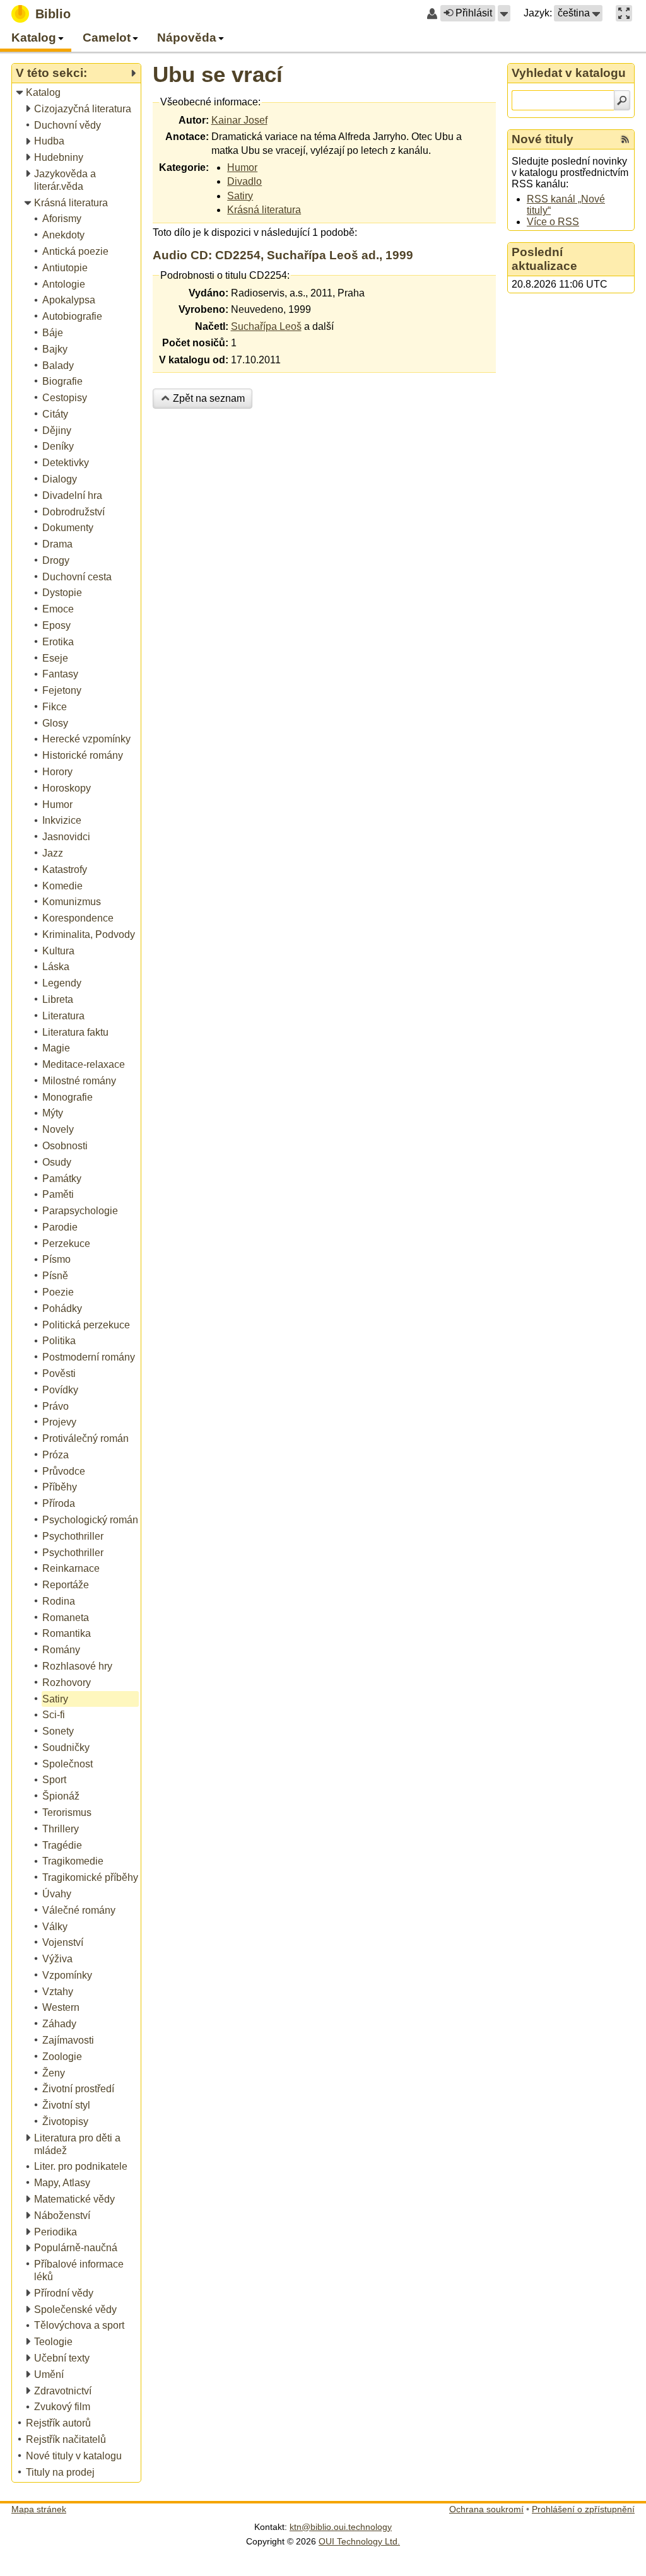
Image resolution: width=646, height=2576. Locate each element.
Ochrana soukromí (486, 2509)
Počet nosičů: (195, 343)
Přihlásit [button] (474, 13)
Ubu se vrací (218, 74)
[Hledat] (622, 100)
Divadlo (244, 181)
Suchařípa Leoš (266, 326)
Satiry (240, 196)
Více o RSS (553, 222)
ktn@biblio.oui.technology (341, 2527)
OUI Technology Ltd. (359, 2541)
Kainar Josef (239, 120)
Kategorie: (184, 167)
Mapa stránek (39, 2509)
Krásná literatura (264, 210)
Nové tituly (543, 139)
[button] (504, 13)
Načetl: (212, 326)
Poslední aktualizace (544, 259)
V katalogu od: (194, 360)
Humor (242, 167)
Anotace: (187, 137)
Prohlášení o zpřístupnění (583, 2509)
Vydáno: (208, 293)
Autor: (194, 120)
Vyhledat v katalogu (569, 73)
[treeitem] (77, 93)
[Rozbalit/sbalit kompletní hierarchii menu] (133, 73)
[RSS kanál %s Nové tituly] (625, 139)
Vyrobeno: (203, 309)
